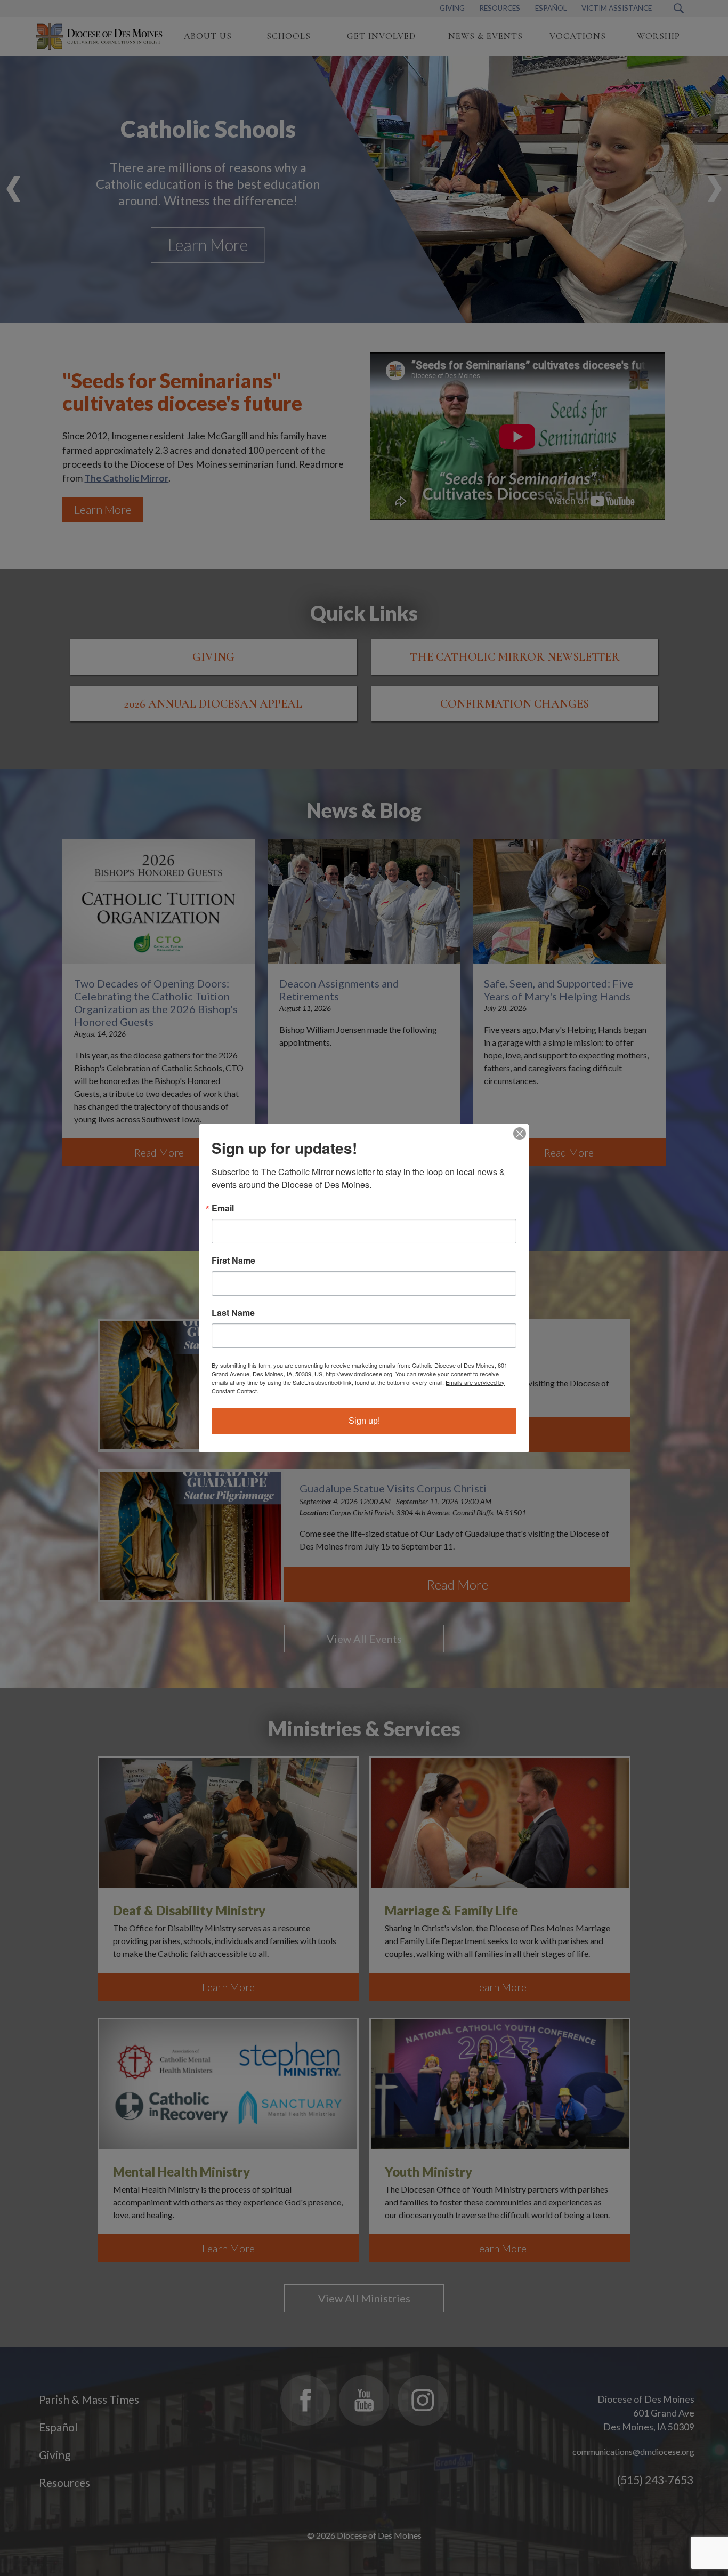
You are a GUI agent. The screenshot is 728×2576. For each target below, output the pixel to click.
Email (223, 1208)
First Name (233, 1261)
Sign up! (364, 1421)
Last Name (233, 1313)
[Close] (520, 1134)
